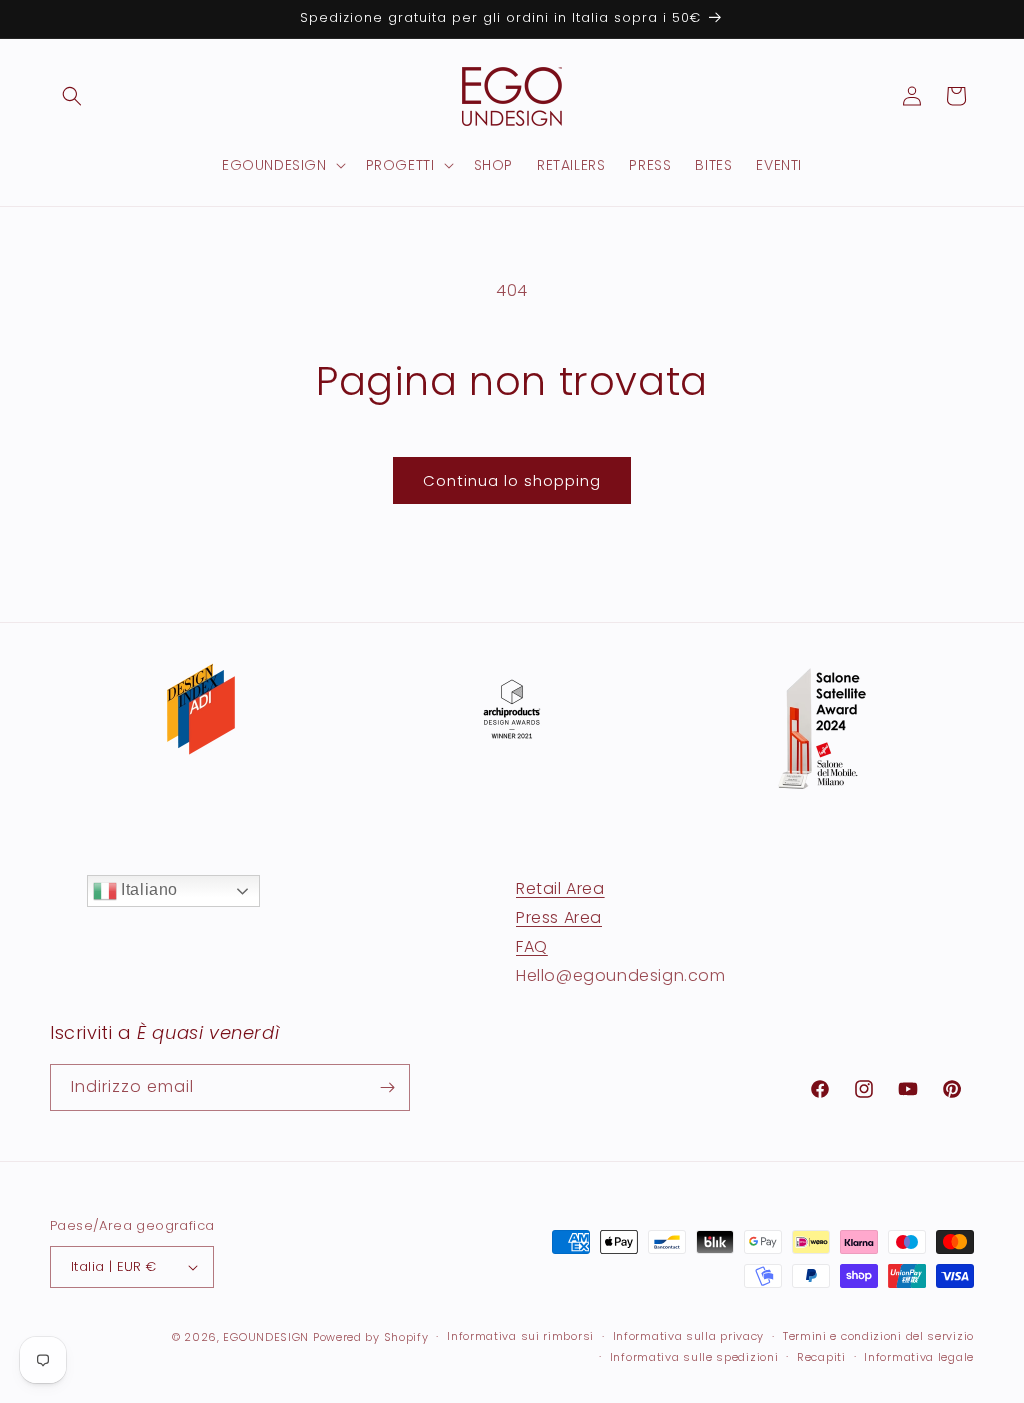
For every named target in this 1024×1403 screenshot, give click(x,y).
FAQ (532, 946)
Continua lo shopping (512, 480)
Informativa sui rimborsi (520, 1336)
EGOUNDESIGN (266, 1337)
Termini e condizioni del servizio (878, 1336)
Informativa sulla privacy (689, 1336)
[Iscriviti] (387, 1087)
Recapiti (821, 1357)
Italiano (147, 890)
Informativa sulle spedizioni (694, 1357)
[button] (72, 96)
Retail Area (560, 888)
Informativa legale (919, 1357)
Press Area (559, 917)
